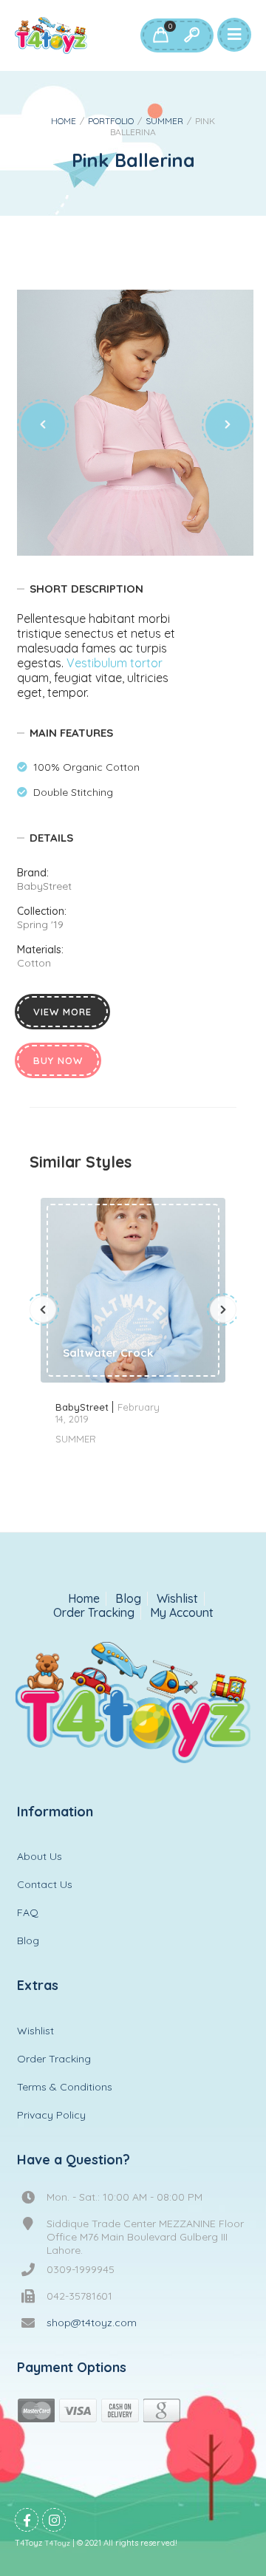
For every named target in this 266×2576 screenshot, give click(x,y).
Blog (128, 1599)
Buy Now (58, 1060)
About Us (40, 1856)
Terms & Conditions (65, 2087)
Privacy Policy (51, 2115)
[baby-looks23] (135, 423)
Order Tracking (94, 1613)
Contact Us (45, 1884)
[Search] (191, 35)
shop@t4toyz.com (92, 2323)
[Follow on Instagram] (54, 2520)
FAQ (28, 1912)
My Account (182, 1613)
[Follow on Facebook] (27, 2520)
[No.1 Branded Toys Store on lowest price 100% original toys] (51, 35)
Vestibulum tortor (115, 663)
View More (62, 1012)
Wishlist (177, 1599)
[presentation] (43, 425)
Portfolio (111, 121)
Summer (164, 121)
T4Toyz (57, 2543)
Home (64, 121)
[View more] (133, 1290)
